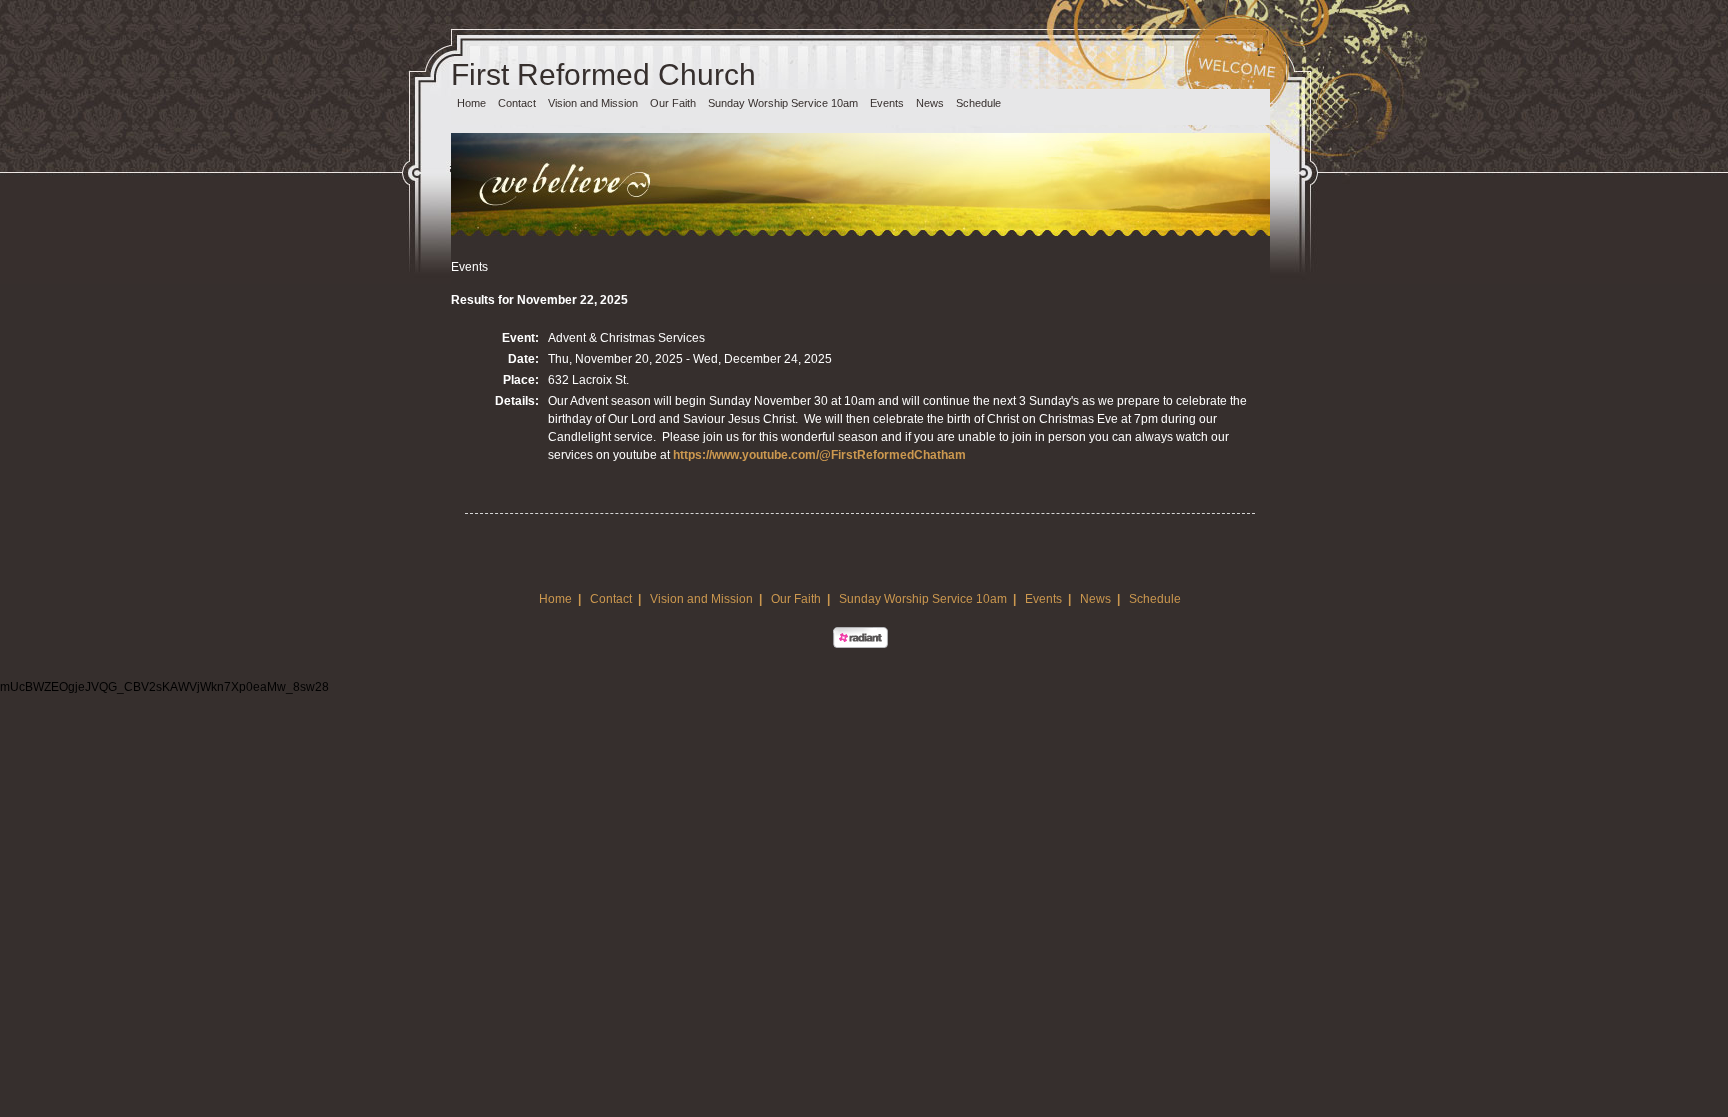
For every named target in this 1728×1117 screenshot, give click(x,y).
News (930, 103)
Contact (517, 103)
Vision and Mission (593, 103)
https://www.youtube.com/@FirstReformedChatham (819, 455)
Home (471, 103)
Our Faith (673, 103)
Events (887, 103)
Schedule (978, 103)
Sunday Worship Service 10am (783, 103)
